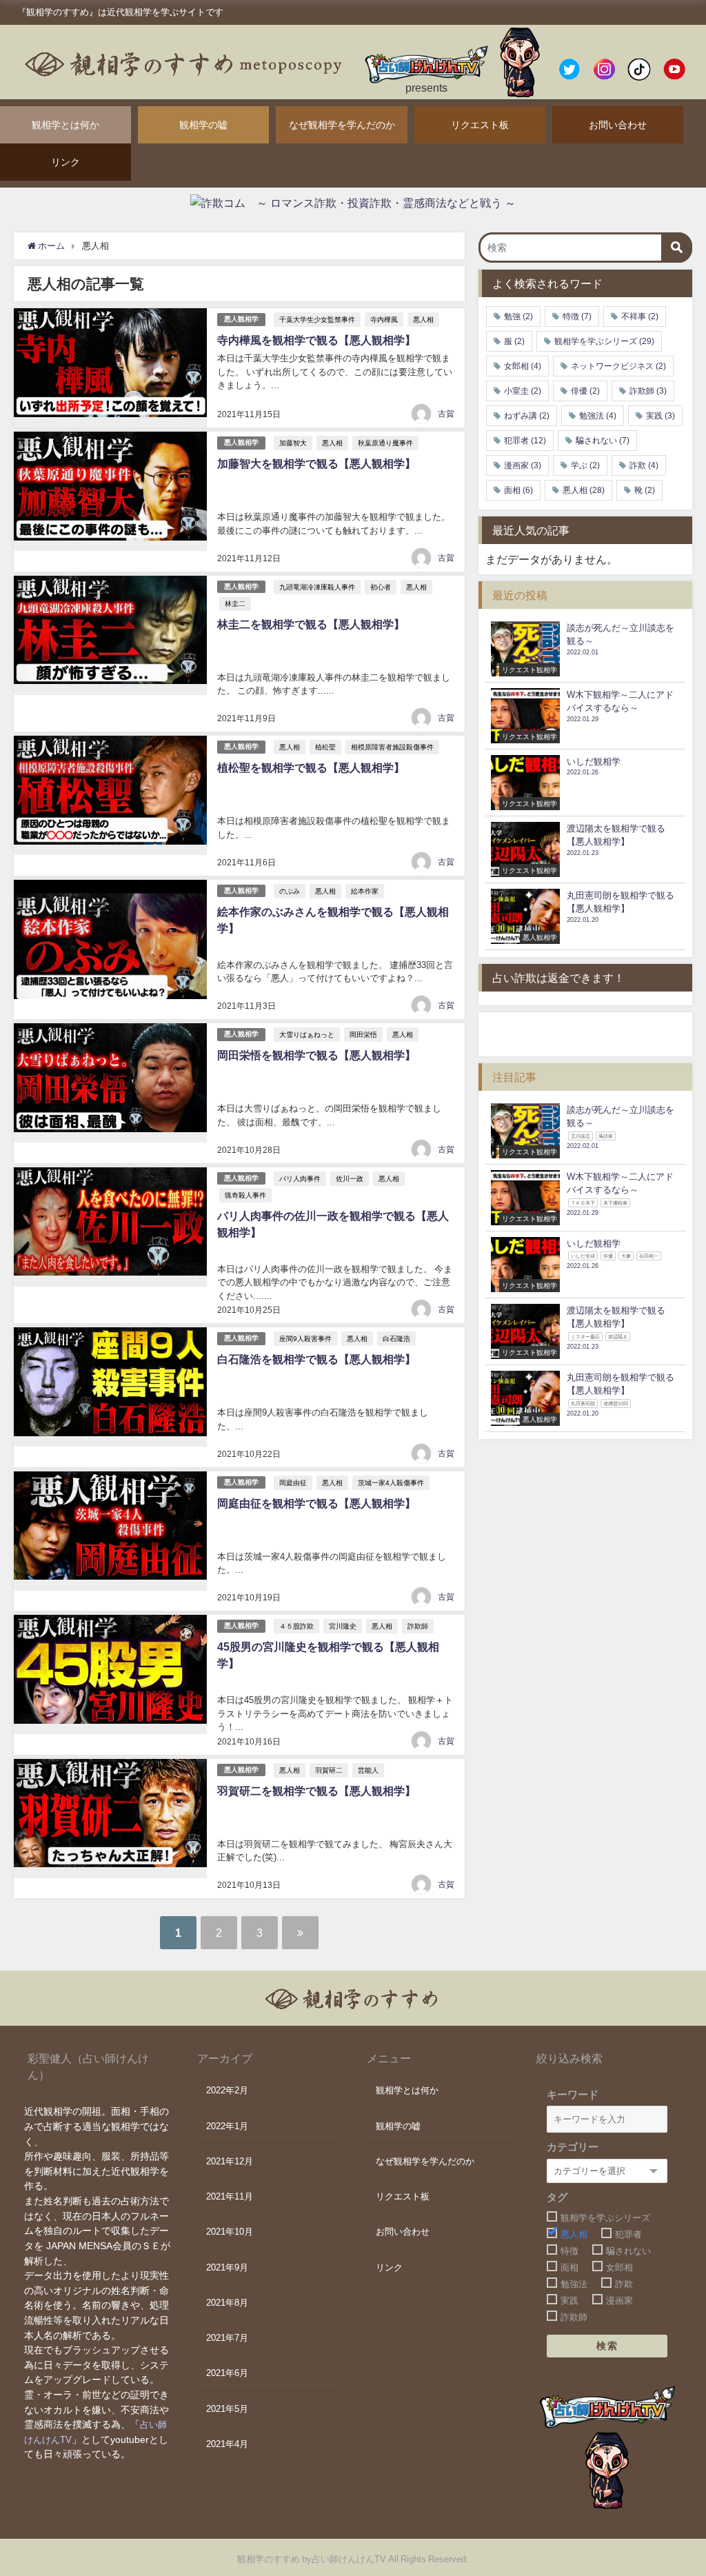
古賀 (446, 414)
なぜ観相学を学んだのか (342, 125)
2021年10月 (230, 2232)
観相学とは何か (65, 125)
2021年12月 (230, 2161)
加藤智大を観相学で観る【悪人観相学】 (316, 463)
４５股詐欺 (296, 1626)
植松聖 (325, 747)
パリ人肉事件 (300, 1178)
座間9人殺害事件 (305, 1338)
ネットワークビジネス (618, 366)
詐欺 (644, 465)
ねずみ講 (527, 416)
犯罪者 (525, 441)
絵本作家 (365, 891)
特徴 (577, 316)
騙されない (603, 441)
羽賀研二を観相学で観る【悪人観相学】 (316, 1791)
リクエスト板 (480, 125)
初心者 (381, 587)
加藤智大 (293, 443)
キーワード (573, 2094)
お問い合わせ (618, 125)
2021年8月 (227, 2303)
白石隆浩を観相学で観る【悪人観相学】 (316, 1359)
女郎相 (523, 366)
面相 (518, 490)
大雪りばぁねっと (307, 1034)
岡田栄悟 (363, 1034)
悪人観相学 (241, 319)
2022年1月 (227, 2126)
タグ (557, 2197)
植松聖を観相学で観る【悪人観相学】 (311, 767)
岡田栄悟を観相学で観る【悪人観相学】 (316, 1055)
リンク (65, 162)
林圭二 (235, 603)
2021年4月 (227, 2444)
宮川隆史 (343, 1626)
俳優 (585, 391)
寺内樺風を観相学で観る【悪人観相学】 (316, 340)
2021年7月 (227, 2338)
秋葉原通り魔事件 (385, 443)
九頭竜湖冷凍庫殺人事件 (317, 587)
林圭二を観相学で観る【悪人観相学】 (311, 624)
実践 (660, 416)
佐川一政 (350, 1178)
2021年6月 (227, 2373)
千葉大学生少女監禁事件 (317, 319)
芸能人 (368, 1770)
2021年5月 (227, 2409)
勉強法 (598, 416)
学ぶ (585, 465)
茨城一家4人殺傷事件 (391, 1482)
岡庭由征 (293, 1482)
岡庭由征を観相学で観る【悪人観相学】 (316, 1503)
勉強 (518, 316)
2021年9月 (227, 2267)
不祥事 (640, 316)
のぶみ (290, 891)
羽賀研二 (329, 1770)
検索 (607, 2346)
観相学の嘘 (203, 125)
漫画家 (523, 465)
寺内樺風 (384, 319)
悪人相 (423, 319)
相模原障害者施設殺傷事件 (392, 747)
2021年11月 (230, 2196)
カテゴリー (573, 2147)
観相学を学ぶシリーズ (604, 341)
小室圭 (523, 391)
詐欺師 (418, 1626)
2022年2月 (227, 2090)
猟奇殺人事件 (245, 1195)
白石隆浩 (396, 1338)
